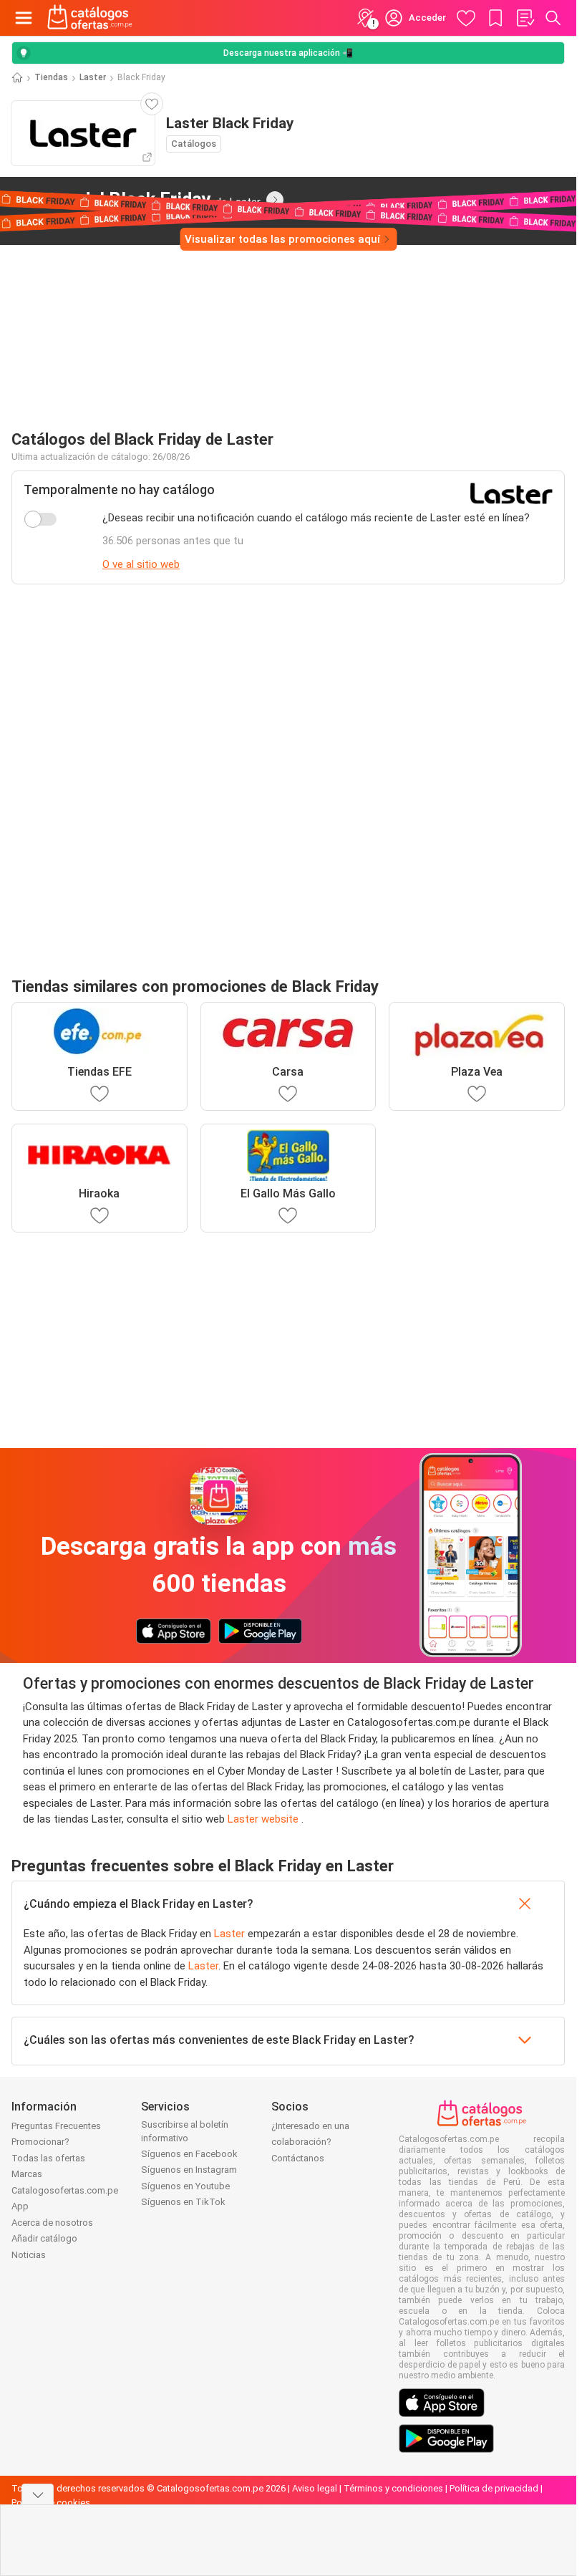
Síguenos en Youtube (185, 2186)
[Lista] (525, 18)
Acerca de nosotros (52, 2223)
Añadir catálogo (44, 2238)
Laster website (265, 1819)
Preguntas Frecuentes (56, 2126)
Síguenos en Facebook (189, 2154)
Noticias (29, 2255)
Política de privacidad (494, 2488)
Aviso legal (315, 2488)
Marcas (27, 2174)
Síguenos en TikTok (183, 2202)
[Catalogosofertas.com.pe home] (90, 18)
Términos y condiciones (393, 2488)
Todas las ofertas (48, 2158)
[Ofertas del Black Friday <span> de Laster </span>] (275, 200)
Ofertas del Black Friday (136, 199)
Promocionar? (40, 2142)
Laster (93, 77)
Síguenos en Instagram (189, 2170)
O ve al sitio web (141, 564)
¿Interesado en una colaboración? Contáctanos (310, 2142)
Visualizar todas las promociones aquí (282, 239)
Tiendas (51, 77)
